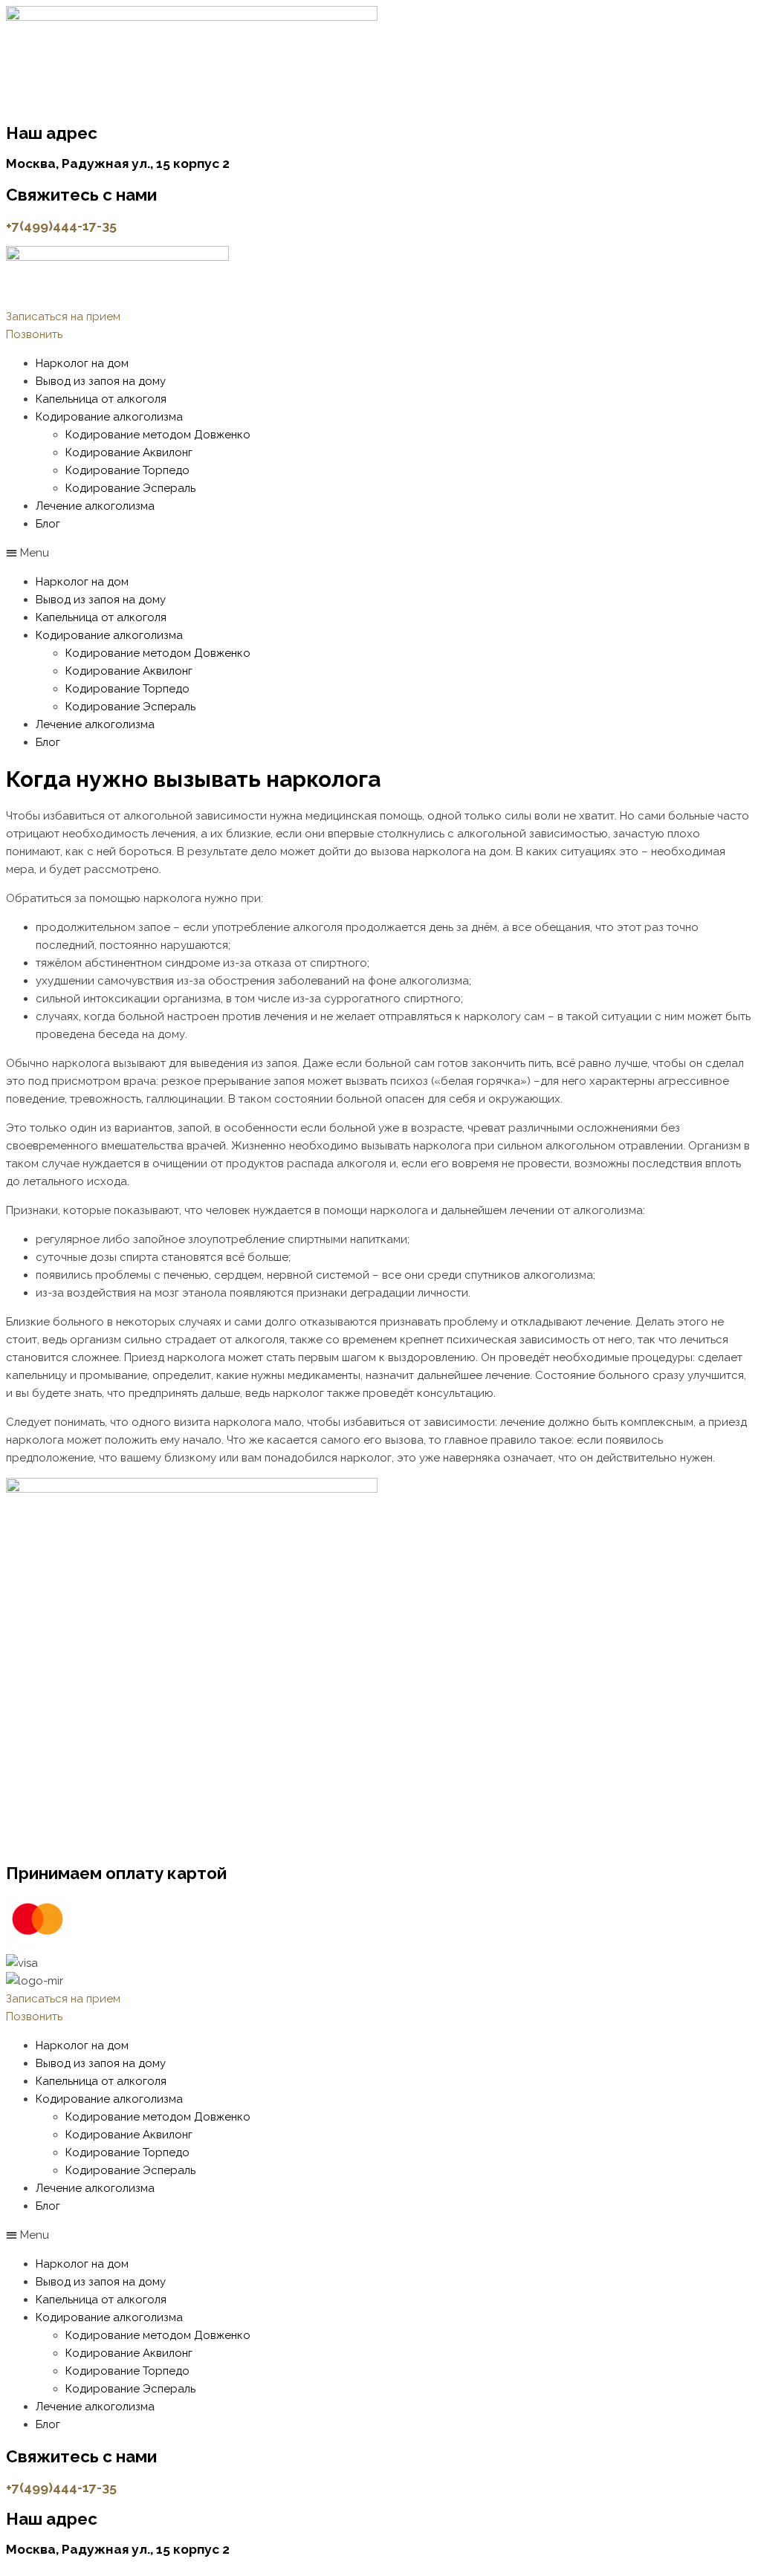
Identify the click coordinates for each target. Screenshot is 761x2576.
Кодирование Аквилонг (129, 452)
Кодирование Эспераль (130, 488)
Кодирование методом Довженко (158, 435)
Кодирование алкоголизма (109, 417)
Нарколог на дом (82, 363)
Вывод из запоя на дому (101, 381)
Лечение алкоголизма (95, 506)
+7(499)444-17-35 (61, 226)
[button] (63, 317)
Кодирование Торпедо (127, 470)
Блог (48, 524)
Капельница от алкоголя (101, 399)
